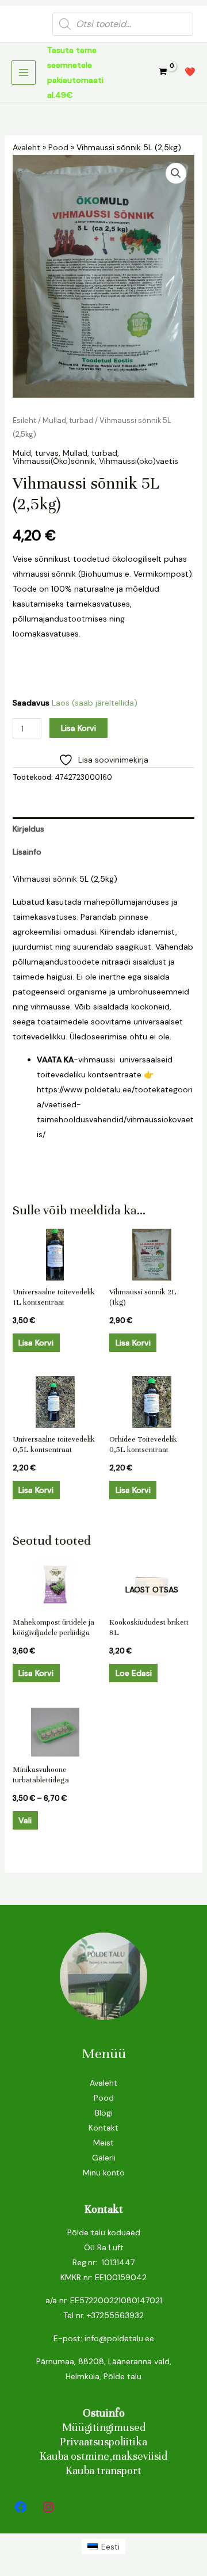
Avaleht (26, 147)
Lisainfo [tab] (27, 852)
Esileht (24, 420)
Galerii (104, 2158)
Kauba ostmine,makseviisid (103, 2456)
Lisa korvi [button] (36, 1343)
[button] (176, 173)
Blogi (104, 2113)
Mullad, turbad (68, 420)
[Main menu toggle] (24, 73)
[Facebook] (21, 2507)
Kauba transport (103, 2470)
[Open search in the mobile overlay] (123, 24)
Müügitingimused (104, 2427)
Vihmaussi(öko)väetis (139, 461)
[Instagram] (48, 2507)
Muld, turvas (36, 453)
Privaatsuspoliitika (103, 2442)
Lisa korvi (78, 728)
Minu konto (104, 2173)
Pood (58, 147)
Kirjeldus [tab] (28, 829)
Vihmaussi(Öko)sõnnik (54, 461)
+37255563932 (115, 2315)
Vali (25, 1820)
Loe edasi (134, 1673)
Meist (103, 2143)
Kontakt (103, 2128)
